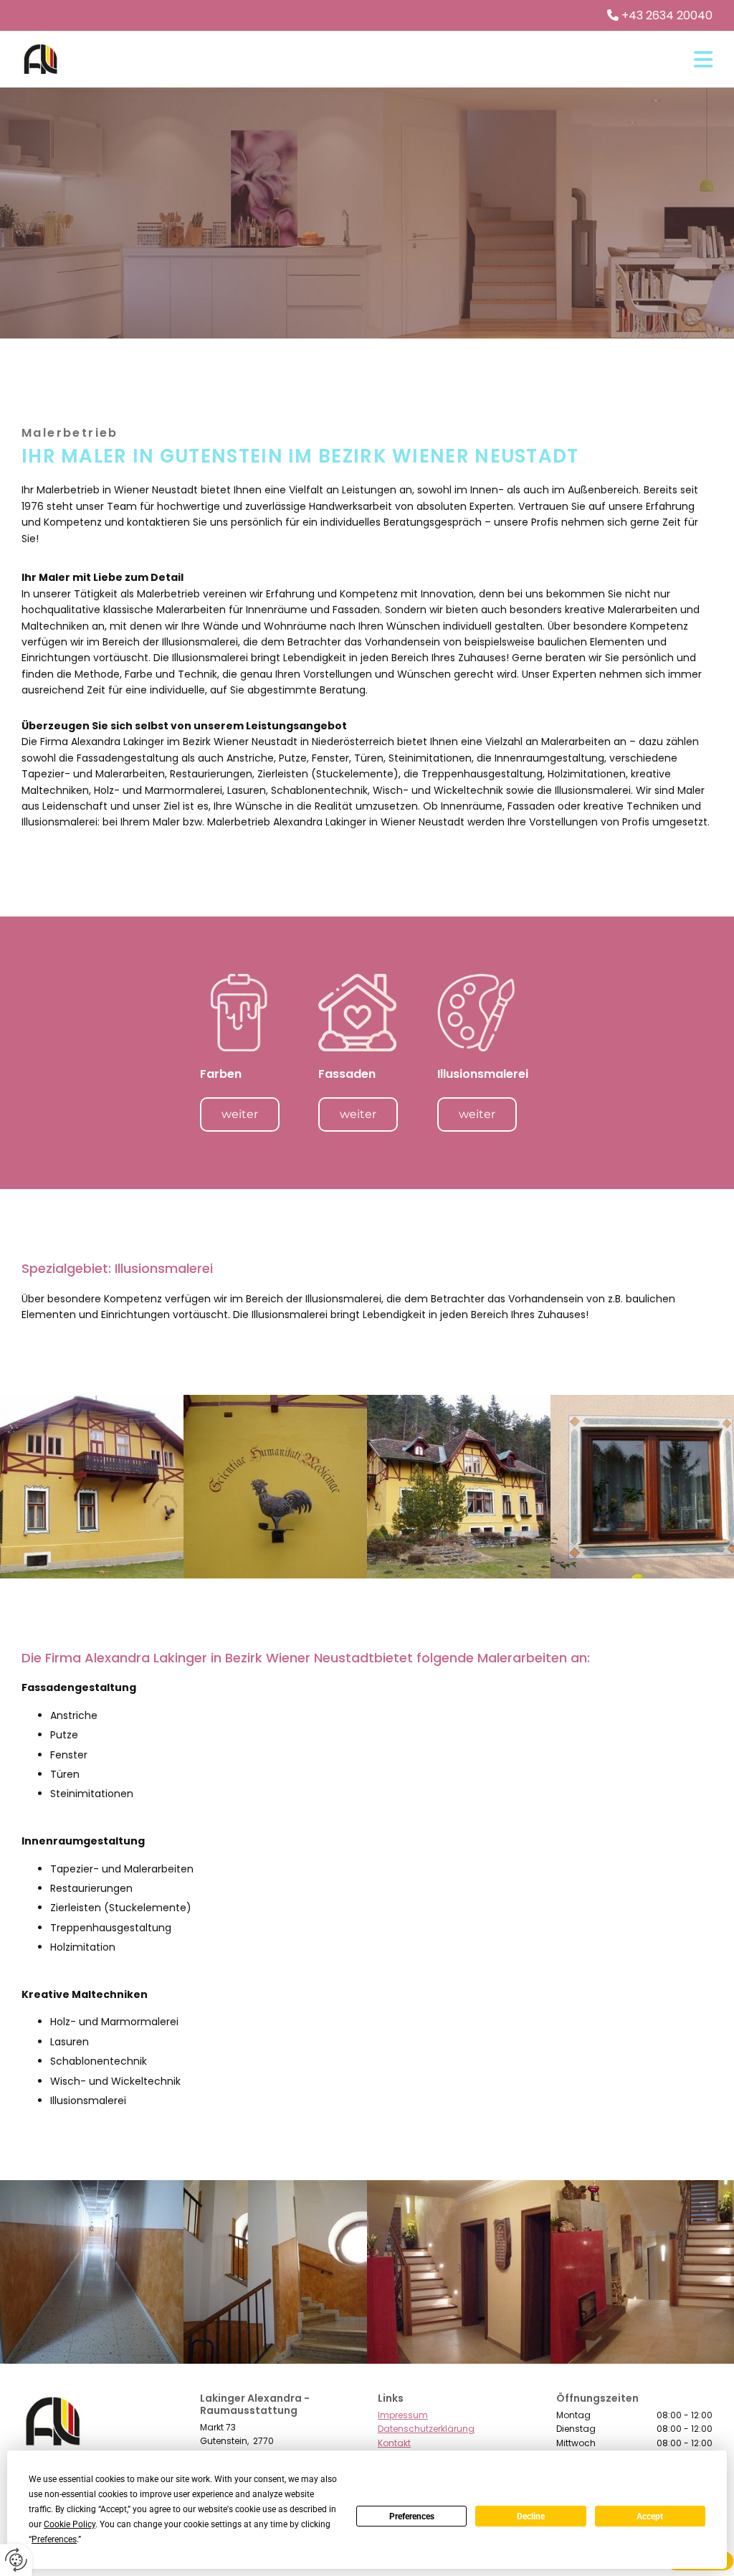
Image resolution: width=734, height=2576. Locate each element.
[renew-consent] (16, 2560)
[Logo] (40, 59)
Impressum (403, 2415)
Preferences (412, 2516)
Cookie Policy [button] (70, 2524)
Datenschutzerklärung (426, 2429)
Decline (531, 2516)
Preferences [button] (54, 2539)
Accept (650, 2516)
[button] (397, 60)
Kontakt (394, 2443)
